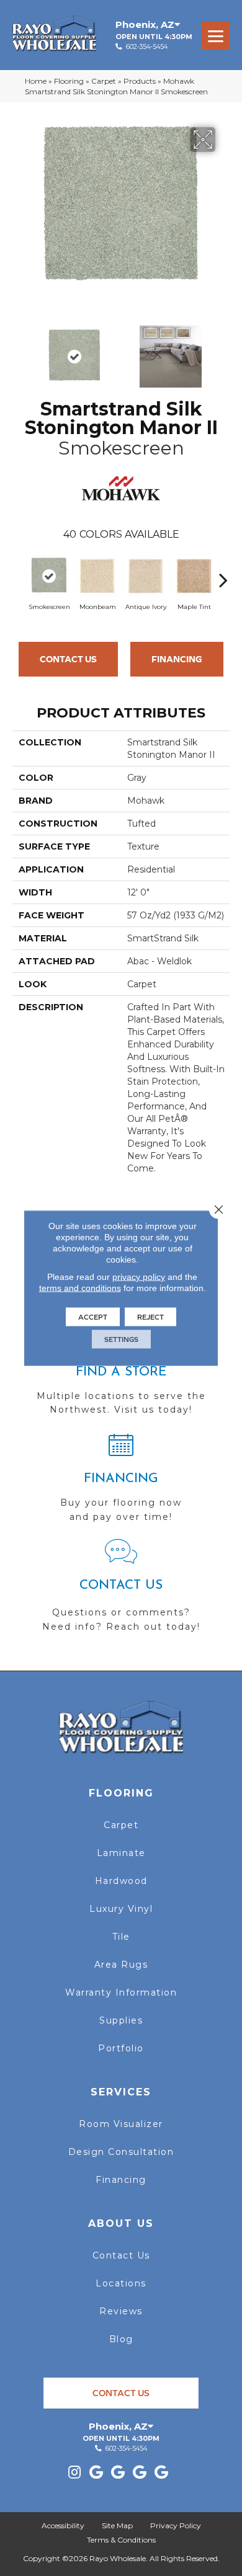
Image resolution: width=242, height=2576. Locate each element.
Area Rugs (121, 1965)
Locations (121, 2283)
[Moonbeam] (97, 576)
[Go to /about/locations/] (121, 1375)
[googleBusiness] (96, 2473)
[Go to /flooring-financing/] (121, 1483)
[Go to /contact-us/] (121, 1591)
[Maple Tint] (194, 576)
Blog (121, 2339)
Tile (121, 1937)
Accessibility (63, 2525)
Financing (177, 659)
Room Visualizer (121, 2124)
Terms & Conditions (121, 2540)
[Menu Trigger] (216, 36)
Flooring (69, 81)
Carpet (104, 81)
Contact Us (68, 659)
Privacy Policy (176, 2525)
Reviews (121, 2311)
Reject (150, 1317)
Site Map (117, 2525)
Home (36, 81)
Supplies (121, 2020)
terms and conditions (80, 1288)
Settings (121, 1339)
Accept (93, 1317)
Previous (19, 350)
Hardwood (121, 1881)
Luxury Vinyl (121, 1909)
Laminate (121, 1853)
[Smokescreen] (49, 576)
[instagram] (74, 2473)
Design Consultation (121, 2152)
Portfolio (121, 2048)
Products (140, 81)
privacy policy (139, 1277)
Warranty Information (121, 1992)
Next (223, 350)
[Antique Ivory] (146, 576)
